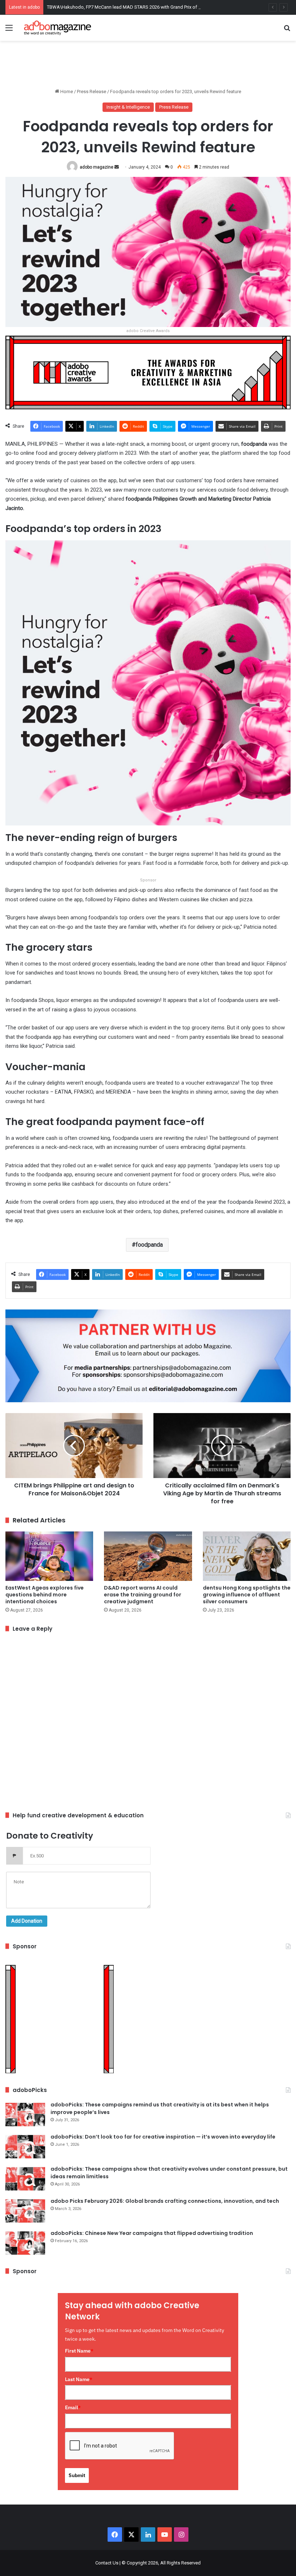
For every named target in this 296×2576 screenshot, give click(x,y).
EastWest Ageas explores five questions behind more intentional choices (45, 1595)
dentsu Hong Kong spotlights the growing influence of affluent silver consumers (247, 1595)
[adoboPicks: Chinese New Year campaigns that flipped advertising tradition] (25, 2243)
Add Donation (27, 1921)
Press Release (92, 91)
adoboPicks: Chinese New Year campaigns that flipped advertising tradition (152, 2233)
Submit (77, 2475)
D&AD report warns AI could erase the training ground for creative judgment (143, 1595)
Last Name (79, 2379)
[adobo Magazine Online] (58, 28)
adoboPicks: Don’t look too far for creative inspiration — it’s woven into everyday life (163, 2137)
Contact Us (107, 2563)
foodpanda (149, 1245)
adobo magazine (97, 167)
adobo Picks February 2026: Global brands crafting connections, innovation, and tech (165, 2201)
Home (66, 91)
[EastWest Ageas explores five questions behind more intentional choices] (49, 1556)
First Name (79, 2351)
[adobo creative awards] (148, 372)
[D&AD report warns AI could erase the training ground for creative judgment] (148, 1556)
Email (73, 2407)
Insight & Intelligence (128, 107)
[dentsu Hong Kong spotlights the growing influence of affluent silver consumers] (247, 1556)
